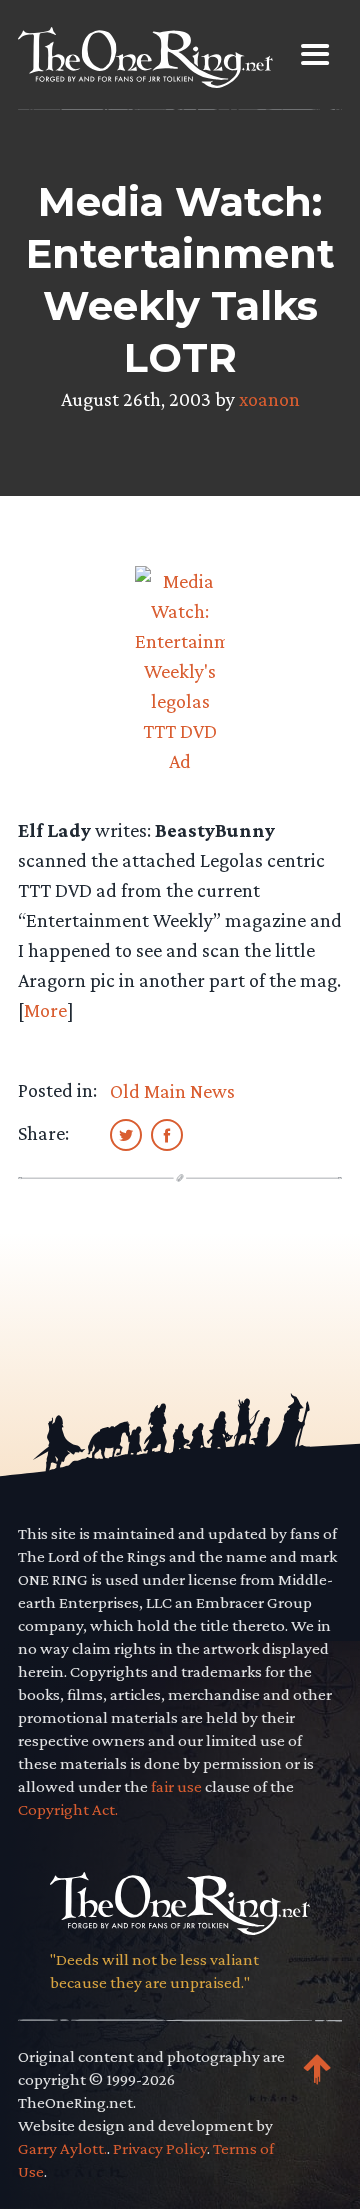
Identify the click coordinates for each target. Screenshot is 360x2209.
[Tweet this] (126, 1134)
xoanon (269, 399)
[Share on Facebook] (167, 1134)
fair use (176, 1786)
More (45, 1010)
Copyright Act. (68, 1809)
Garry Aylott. (62, 2148)
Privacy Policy (160, 2148)
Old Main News (172, 1091)
